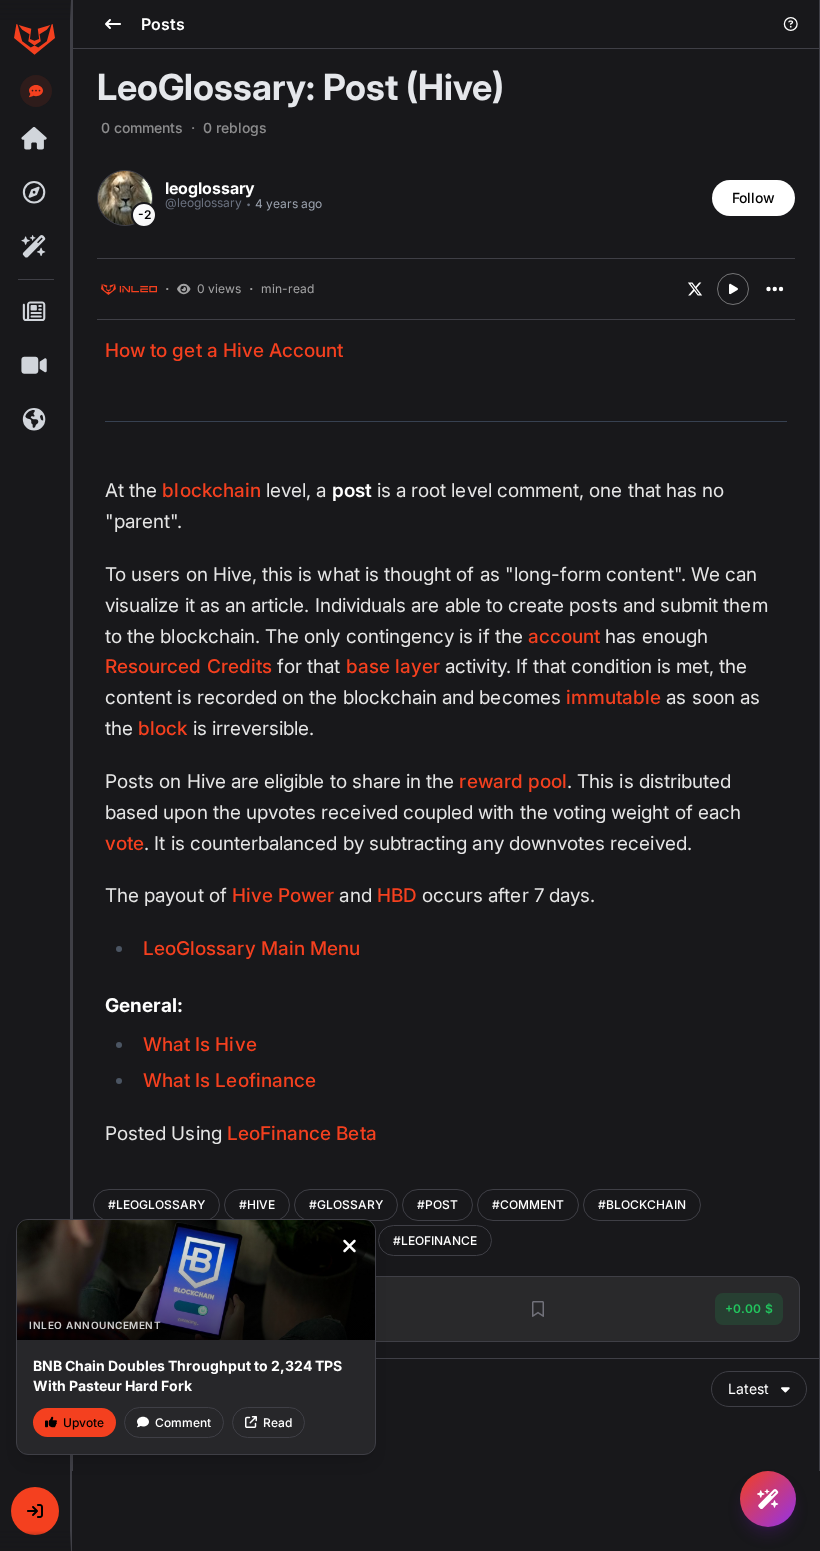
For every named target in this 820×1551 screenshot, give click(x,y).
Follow (753, 197)
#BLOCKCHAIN (642, 1204)
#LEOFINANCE (435, 1240)
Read (277, 1422)
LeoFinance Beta (302, 1133)
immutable (614, 697)
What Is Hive (200, 1044)
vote (124, 843)
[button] (35, 1511)
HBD (397, 895)
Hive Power (283, 895)
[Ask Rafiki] (768, 1499)
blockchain (211, 490)
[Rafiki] (34, 247)
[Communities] (34, 420)
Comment (183, 1422)
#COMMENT (528, 1204)
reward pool (513, 781)
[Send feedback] (36, 91)
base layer (393, 666)
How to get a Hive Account (224, 350)
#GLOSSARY (346, 1204)
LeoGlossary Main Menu (251, 948)
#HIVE (257, 1204)
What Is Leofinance (229, 1080)
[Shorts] (34, 366)
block (162, 728)
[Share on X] (695, 289)
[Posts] (34, 312)
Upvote (83, 1422)
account (564, 636)
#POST (437, 1204)
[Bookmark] (538, 1309)
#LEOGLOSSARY (156, 1204)
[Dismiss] (349, 1246)
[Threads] (34, 139)
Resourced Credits (188, 666)
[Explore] (34, 193)
